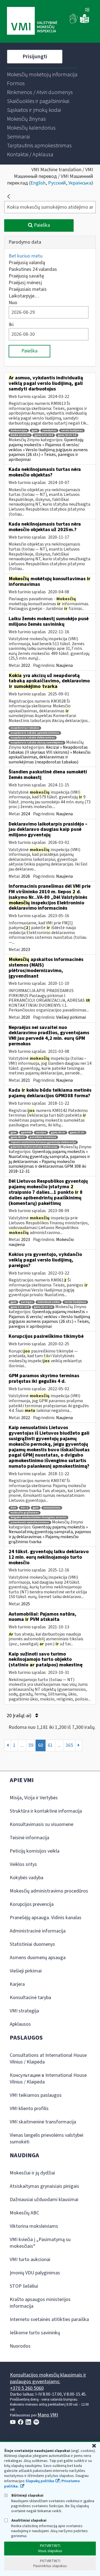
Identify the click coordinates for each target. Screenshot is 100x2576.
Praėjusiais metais (28, 289)
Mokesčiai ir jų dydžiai (32, 2173)
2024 (26, 814)
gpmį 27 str (77, 1133)
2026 (26, 876)
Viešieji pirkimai (71, 1017)
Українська (80, 183)
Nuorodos (20, 2346)
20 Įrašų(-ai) (20, 1716)
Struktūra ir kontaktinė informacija (46, 1811)
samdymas (49, 431)
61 (50, 1745)
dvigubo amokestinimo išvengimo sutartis (38, 1517)
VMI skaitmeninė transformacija (43, 2122)
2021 (26, 1080)
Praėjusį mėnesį (25, 283)
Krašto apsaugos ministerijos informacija (40, 2303)
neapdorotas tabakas (25, 728)
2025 (26, 1604)
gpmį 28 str (18, 1137)
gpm (35, 431)
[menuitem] (42, 75)
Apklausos (20, 2024)
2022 (26, 665)
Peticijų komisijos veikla (35, 1851)
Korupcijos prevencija (32, 1904)
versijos (41, 1133)
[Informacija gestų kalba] (74, 22)
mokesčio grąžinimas (25, 1513)
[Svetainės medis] (87, 10)
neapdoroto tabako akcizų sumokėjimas (37, 743)
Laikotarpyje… (24, 296)
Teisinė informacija (29, 1838)
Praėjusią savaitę (26, 276)
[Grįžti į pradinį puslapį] (9, 196)
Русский (57, 183)
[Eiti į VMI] (32, 21)
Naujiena (64, 665)
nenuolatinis (52, 1508)
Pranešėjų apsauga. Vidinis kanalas (46, 1918)
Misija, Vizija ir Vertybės (34, 1798)
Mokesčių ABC (24, 2213)
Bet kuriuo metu (26, 256)
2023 (26, 950)
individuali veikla (49, 1302)
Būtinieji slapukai (27, 2495)
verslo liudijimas (72, 431)
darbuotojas (19, 431)
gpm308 (26, 1133)
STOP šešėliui (24, 2286)
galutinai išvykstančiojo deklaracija (34, 1147)
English (38, 183)
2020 (26, 1017)
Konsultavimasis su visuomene (42, 1824)
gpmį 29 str (58, 1133)
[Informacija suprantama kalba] (84, 22)
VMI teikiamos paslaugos (36, 2095)
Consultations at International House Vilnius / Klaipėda (48, 2059)
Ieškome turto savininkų (35, 2333)
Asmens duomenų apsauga (38, 1958)
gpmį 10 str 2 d (67, 435)
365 (69, 1745)
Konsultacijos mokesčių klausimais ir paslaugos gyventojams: (48, 2378)
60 (41, 1745)
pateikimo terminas (43, 1137)
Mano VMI (48, 2415)
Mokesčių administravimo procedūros (49, 1891)
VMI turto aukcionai (30, 2260)
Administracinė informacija (38, 1931)
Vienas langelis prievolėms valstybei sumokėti (47, 2139)
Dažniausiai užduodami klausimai (44, 2200)
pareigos (27, 1302)
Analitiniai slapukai (28, 2520)
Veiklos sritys (23, 1864)
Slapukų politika (40, 2481)
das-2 (24, 1508)
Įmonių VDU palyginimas (35, 2273)
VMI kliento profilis (29, 2109)
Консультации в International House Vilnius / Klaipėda (48, 2079)
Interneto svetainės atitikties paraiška (49, 2319)
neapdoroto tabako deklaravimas (33, 738)
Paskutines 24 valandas (33, 269)
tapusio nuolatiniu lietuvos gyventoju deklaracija (43, 1142)
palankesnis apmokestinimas (30, 1522)
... (22, 1745)
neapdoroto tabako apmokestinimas (35, 733)
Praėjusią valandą (27, 263)
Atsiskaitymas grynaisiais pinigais (44, 2186)
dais (13, 1508)
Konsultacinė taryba (30, 1998)
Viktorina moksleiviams (34, 2226)
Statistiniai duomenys (32, 1944)
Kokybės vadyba (27, 1878)
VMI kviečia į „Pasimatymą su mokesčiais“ (40, 2243)
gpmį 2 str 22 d (44, 435)
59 (31, 1745)
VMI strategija (24, 2011)
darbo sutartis (20, 435)
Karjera (17, 1984)
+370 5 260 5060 (27, 2388)
